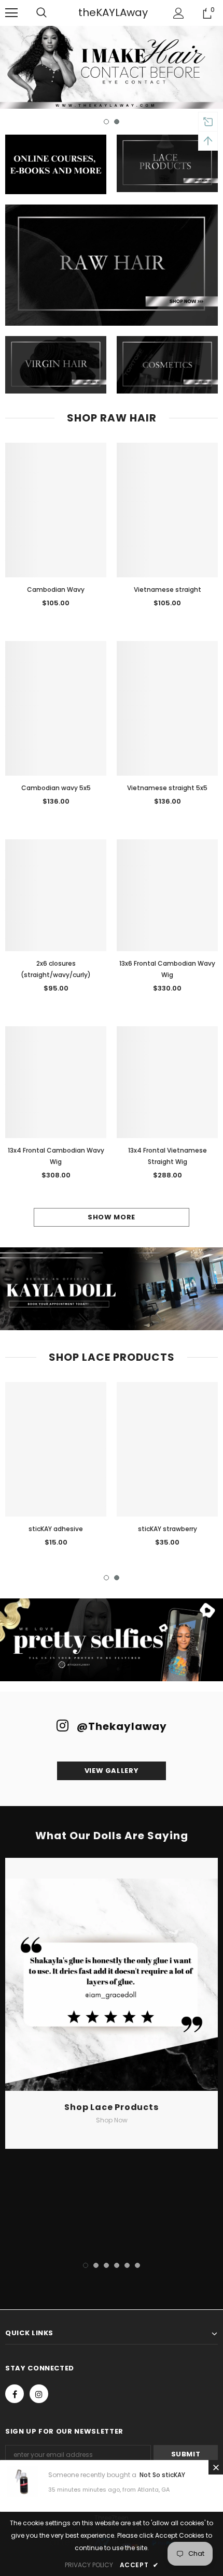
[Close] (216, 2467)
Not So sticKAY (162, 2475)
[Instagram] (39, 2394)
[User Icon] (179, 13)
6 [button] (137, 2265)
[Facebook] (15, 2394)
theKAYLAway (113, 12)
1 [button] (106, 122)
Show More (112, 1217)
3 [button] (106, 2265)
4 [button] (117, 2265)
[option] (112, 67)
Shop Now (112, 2120)
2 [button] (117, 122)
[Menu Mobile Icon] (11, 13)
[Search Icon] (52, 13)
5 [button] (127, 2265)
